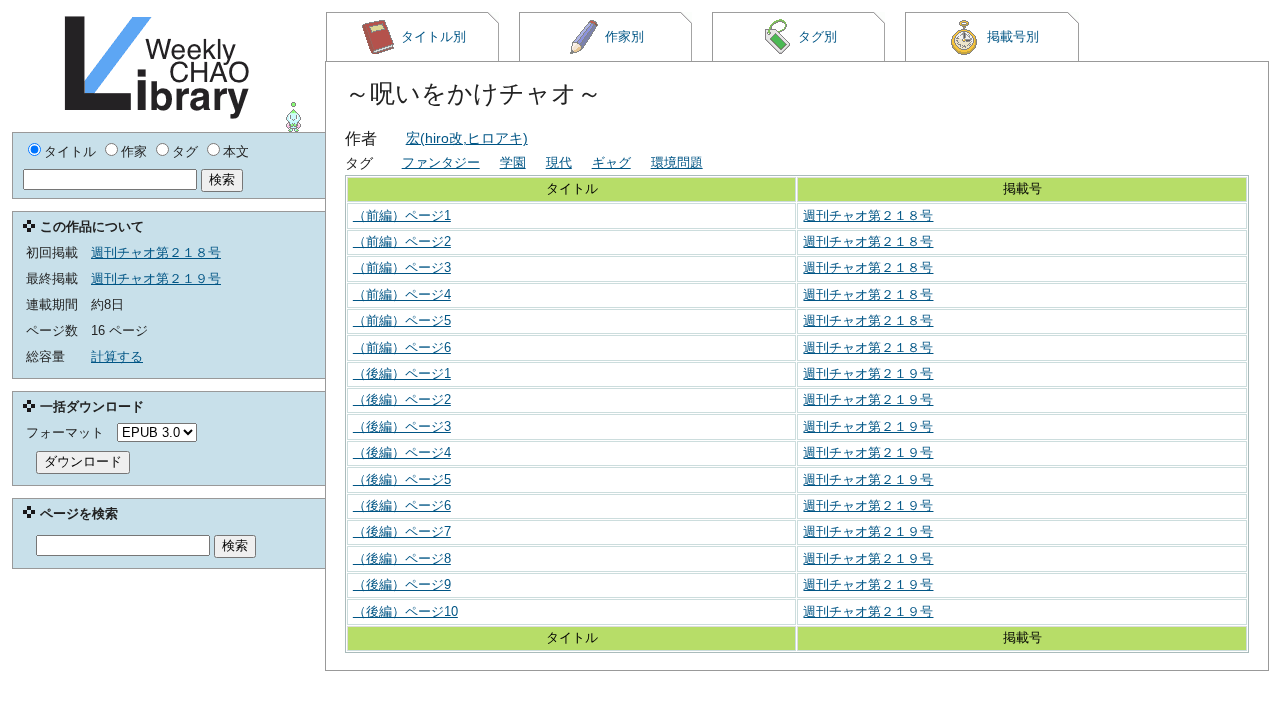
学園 (513, 162)
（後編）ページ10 (405, 611)
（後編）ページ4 (402, 452)
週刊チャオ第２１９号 (868, 373)
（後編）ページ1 (402, 373)
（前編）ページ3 (402, 267)
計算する (117, 356)
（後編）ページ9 (402, 584)
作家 (134, 151)
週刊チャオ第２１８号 (868, 215)
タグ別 (817, 36)
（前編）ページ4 (402, 294)
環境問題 (677, 162)
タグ (185, 151)
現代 (559, 162)
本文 (236, 151)
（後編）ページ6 (402, 505)
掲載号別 (1013, 36)
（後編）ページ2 (402, 399)
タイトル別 (433, 36)
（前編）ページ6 (402, 347)
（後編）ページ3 (402, 426)
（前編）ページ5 (402, 320)
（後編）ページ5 (402, 479)
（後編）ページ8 (402, 558)
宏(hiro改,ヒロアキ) (467, 138)
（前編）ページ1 (402, 215)
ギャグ (611, 162)
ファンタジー (441, 162)
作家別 (624, 36)
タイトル (70, 151)
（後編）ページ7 (402, 531)
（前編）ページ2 (402, 241)
